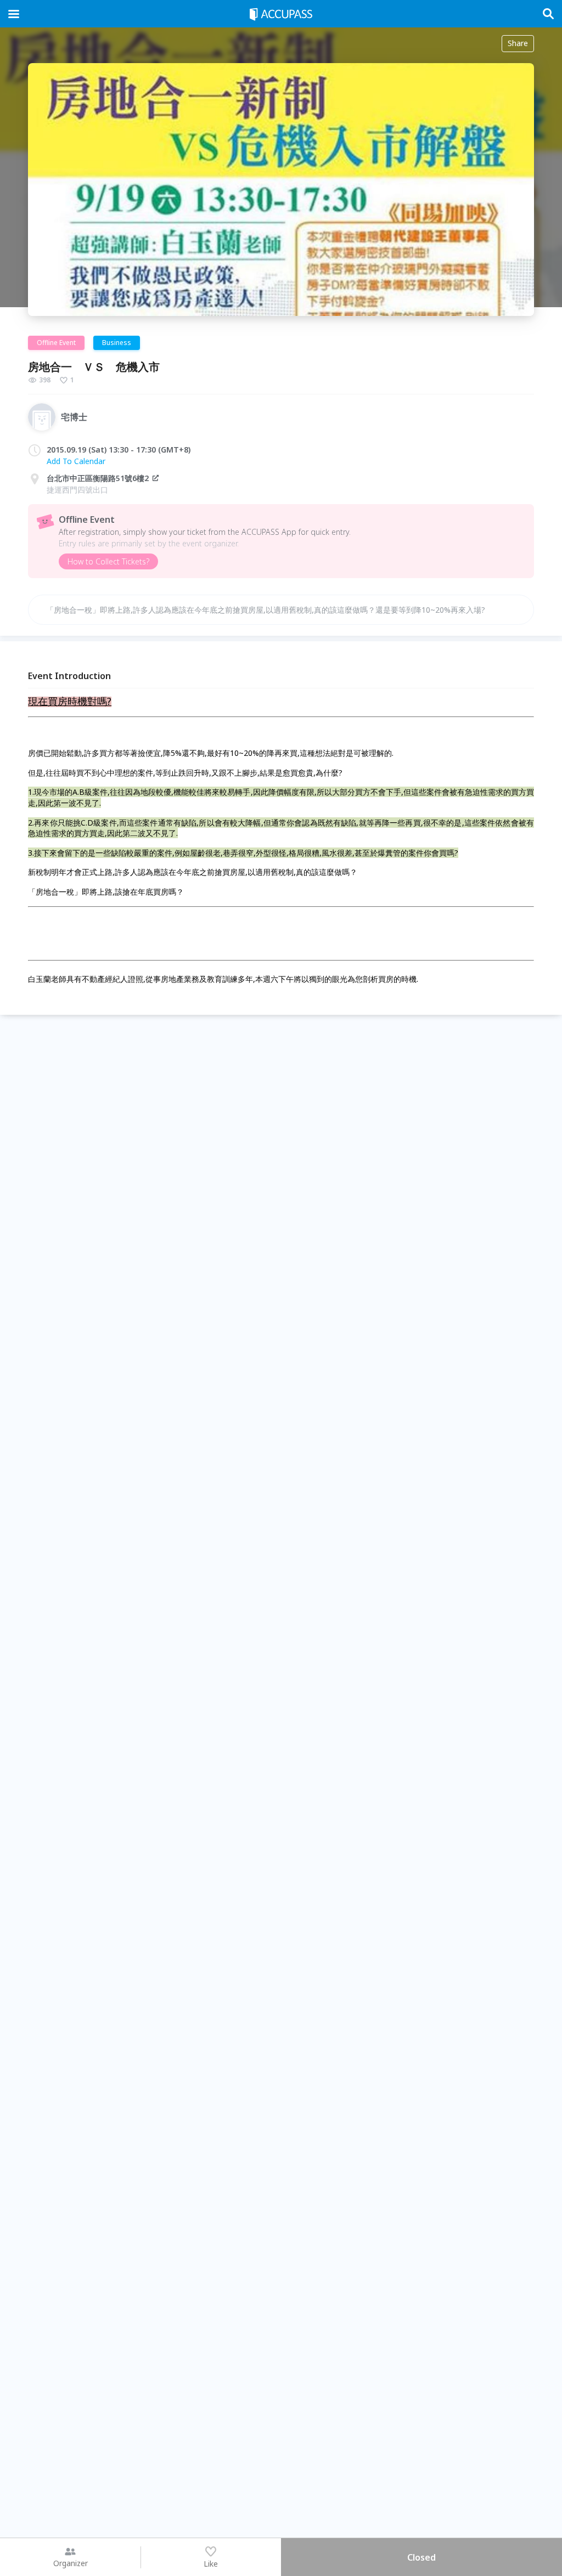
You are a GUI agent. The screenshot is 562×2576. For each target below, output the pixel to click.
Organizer (71, 2563)
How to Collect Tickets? (108, 561)
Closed (421, 2557)
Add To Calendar (76, 461)
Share (518, 43)
